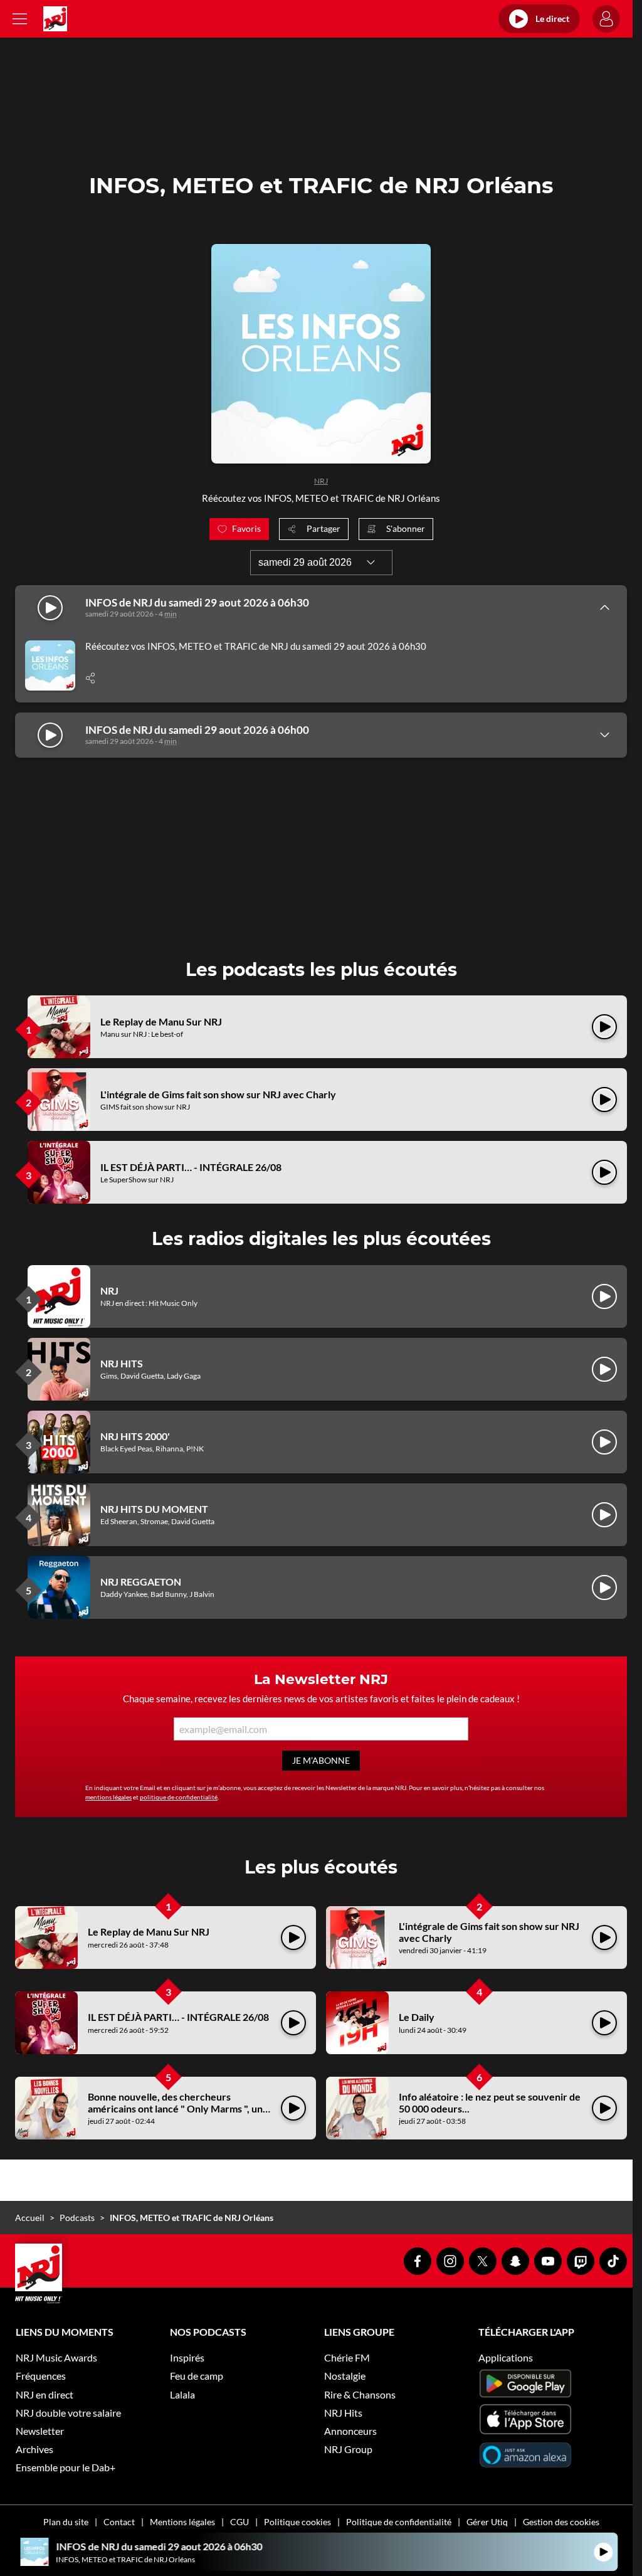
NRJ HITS (122, 1363)
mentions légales (108, 1797)
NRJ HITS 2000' (135, 1436)
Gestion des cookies (561, 2522)
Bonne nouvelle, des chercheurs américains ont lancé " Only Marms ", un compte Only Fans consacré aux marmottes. (175, 2115)
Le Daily (417, 2017)
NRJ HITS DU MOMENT (154, 1509)
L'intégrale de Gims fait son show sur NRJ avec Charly (218, 1094)
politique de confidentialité (179, 1797)
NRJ (321, 481)
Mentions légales (182, 2522)
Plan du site (66, 2522)
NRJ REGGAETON (141, 1582)
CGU (239, 2522)
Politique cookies (297, 2522)
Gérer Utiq (487, 2522)
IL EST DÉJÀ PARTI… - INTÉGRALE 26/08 (191, 1167)
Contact (119, 2522)
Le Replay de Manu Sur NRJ (161, 1021)
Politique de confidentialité (399, 2522)
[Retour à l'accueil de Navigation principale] (55, 19)
